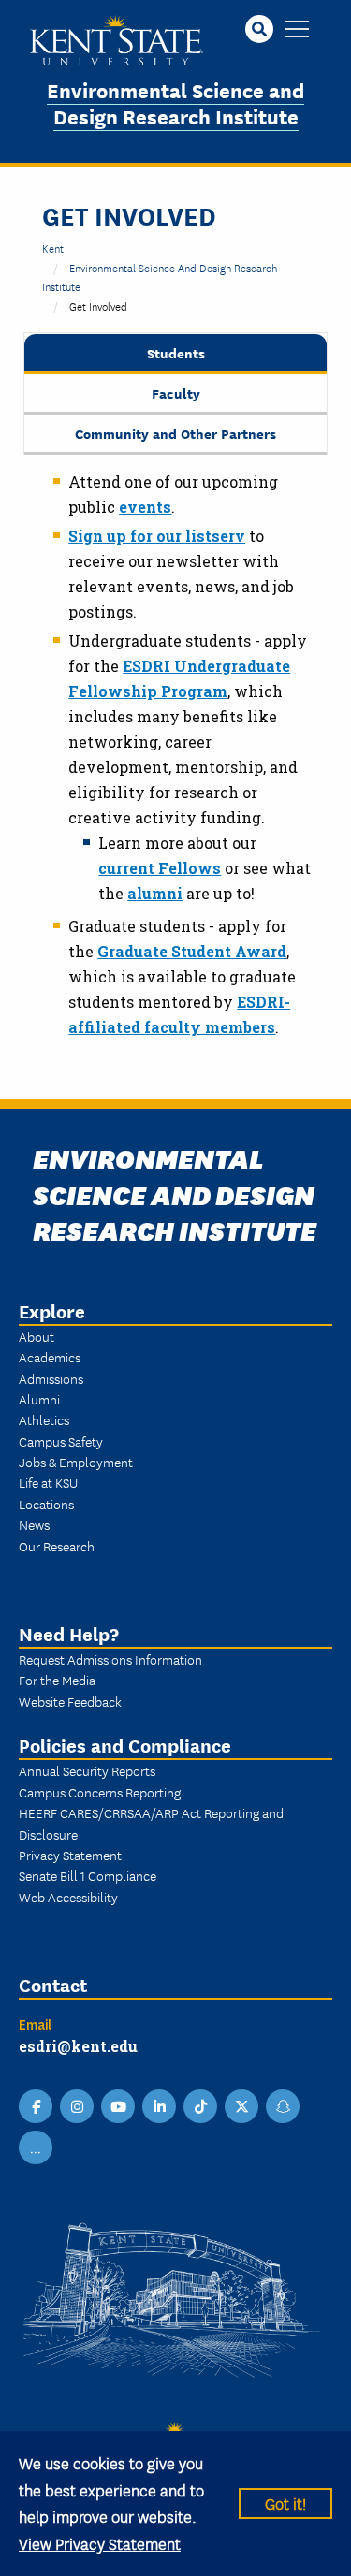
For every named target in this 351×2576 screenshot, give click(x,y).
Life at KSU (48, 1482)
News (34, 1524)
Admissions (51, 1378)
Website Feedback (70, 1701)
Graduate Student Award (192, 951)
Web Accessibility (68, 1897)
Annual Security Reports (87, 1770)
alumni (155, 893)
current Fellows (160, 868)
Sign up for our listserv (157, 536)
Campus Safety (61, 1441)
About (37, 1336)
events (145, 507)
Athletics (44, 1419)
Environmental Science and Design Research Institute (175, 103)
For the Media (57, 1680)
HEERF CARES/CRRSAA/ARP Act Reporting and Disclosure (151, 1823)
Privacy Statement (70, 1855)
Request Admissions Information (110, 1659)
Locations (46, 1504)
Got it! (285, 2503)
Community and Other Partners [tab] (175, 433)
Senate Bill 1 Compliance (88, 1875)
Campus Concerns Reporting (100, 1792)
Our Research (57, 1546)
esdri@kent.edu (78, 2046)
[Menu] (297, 30)
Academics (50, 1357)
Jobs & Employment (76, 1462)
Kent (53, 247)
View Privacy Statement (100, 2543)
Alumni (39, 1399)
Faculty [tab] (176, 393)
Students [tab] (176, 352)
